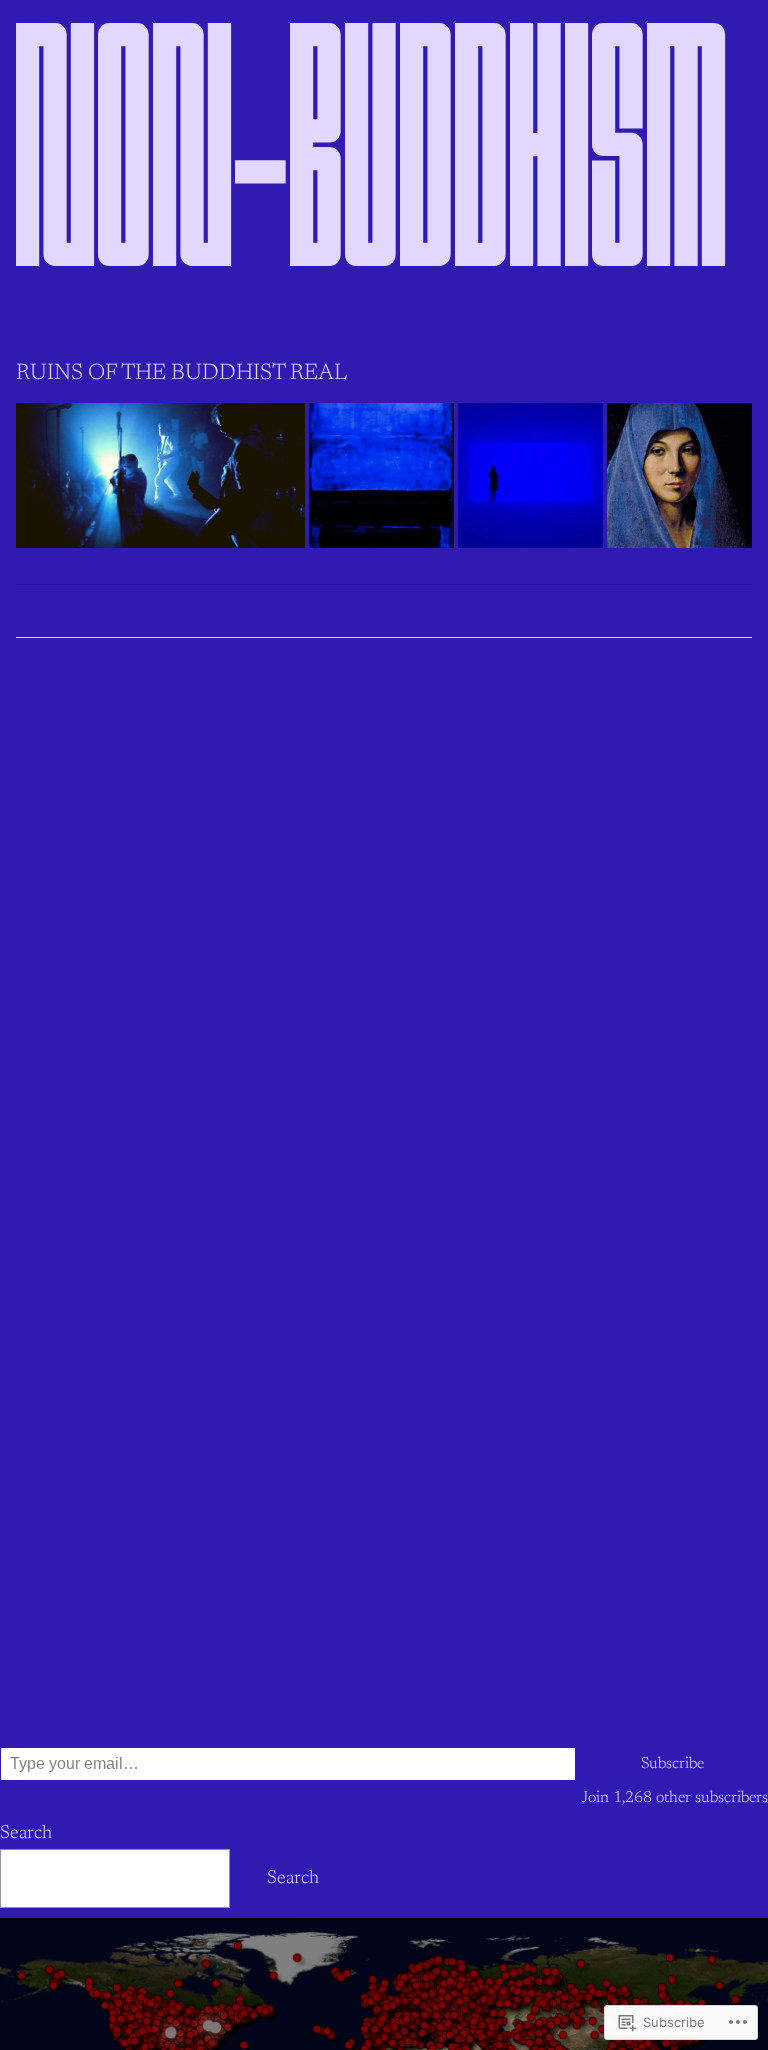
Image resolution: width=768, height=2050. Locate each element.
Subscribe (672, 1764)
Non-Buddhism (372, 172)
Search (26, 1833)
